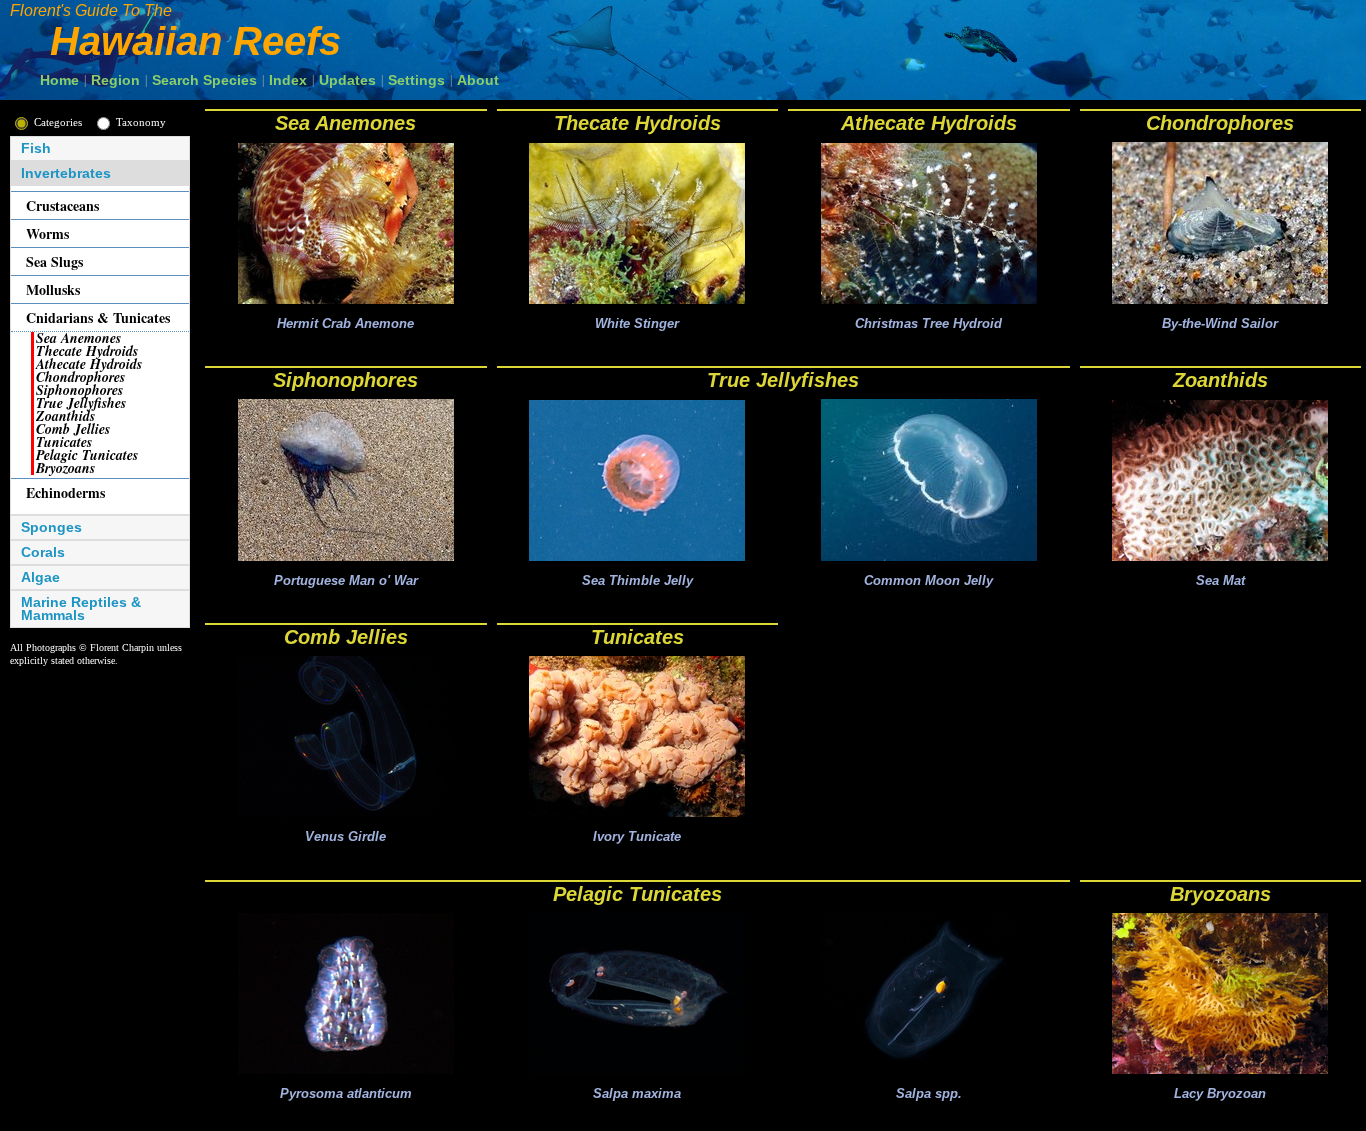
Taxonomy (141, 122)
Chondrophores (1220, 123)
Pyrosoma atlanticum (346, 1093)
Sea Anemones (345, 123)
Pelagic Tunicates (637, 894)
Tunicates (637, 637)
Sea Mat (1220, 580)
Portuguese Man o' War (346, 580)
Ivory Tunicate (637, 836)
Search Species (204, 80)
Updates (347, 80)
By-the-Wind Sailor (1220, 323)
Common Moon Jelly (928, 580)
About (478, 80)
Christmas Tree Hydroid (928, 323)
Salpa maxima (637, 1093)
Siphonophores (345, 380)
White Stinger (637, 323)
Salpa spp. (929, 1093)
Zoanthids (1220, 380)
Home (59, 80)
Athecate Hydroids (929, 123)
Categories (58, 122)
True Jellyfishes (783, 380)
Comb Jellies (346, 637)
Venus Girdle (345, 836)
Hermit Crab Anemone (345, 323)
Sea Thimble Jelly (637, 580)
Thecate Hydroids (637, 123)
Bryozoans (1220, 894)
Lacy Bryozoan (1220, 1093)
